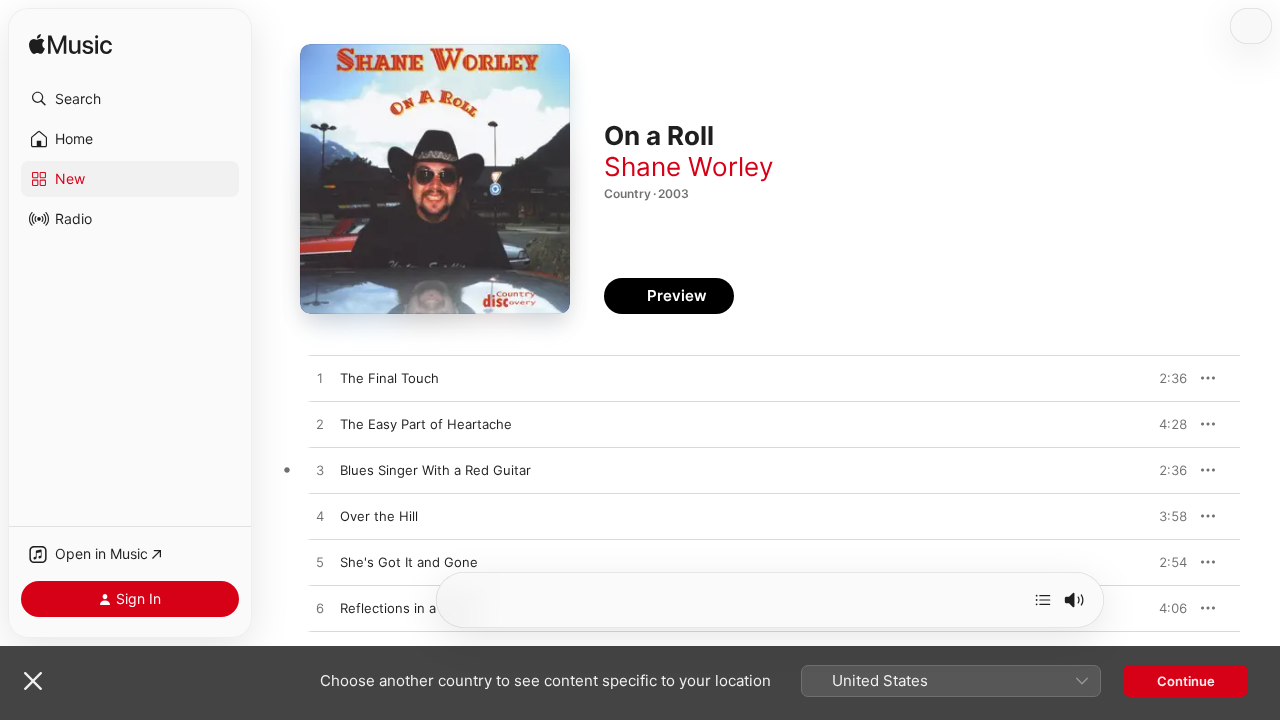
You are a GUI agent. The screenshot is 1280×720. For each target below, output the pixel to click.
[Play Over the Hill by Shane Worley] (320, 517)
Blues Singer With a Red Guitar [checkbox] (435, 470)
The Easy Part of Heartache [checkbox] (426, 424)
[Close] (33, 681)
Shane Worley (688, 166)
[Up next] (1043, 600)
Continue (1186, 681)
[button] (130, 99)
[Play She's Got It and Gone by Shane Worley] (320, 563)
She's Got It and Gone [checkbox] (409, 562)
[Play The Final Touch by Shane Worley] (320, 379)
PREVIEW (1165, 378)
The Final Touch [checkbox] (389, 378)
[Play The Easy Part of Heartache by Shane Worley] (320, 425)
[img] (70, 45)
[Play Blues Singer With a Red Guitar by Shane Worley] (320, 471)
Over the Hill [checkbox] (379, 516)
